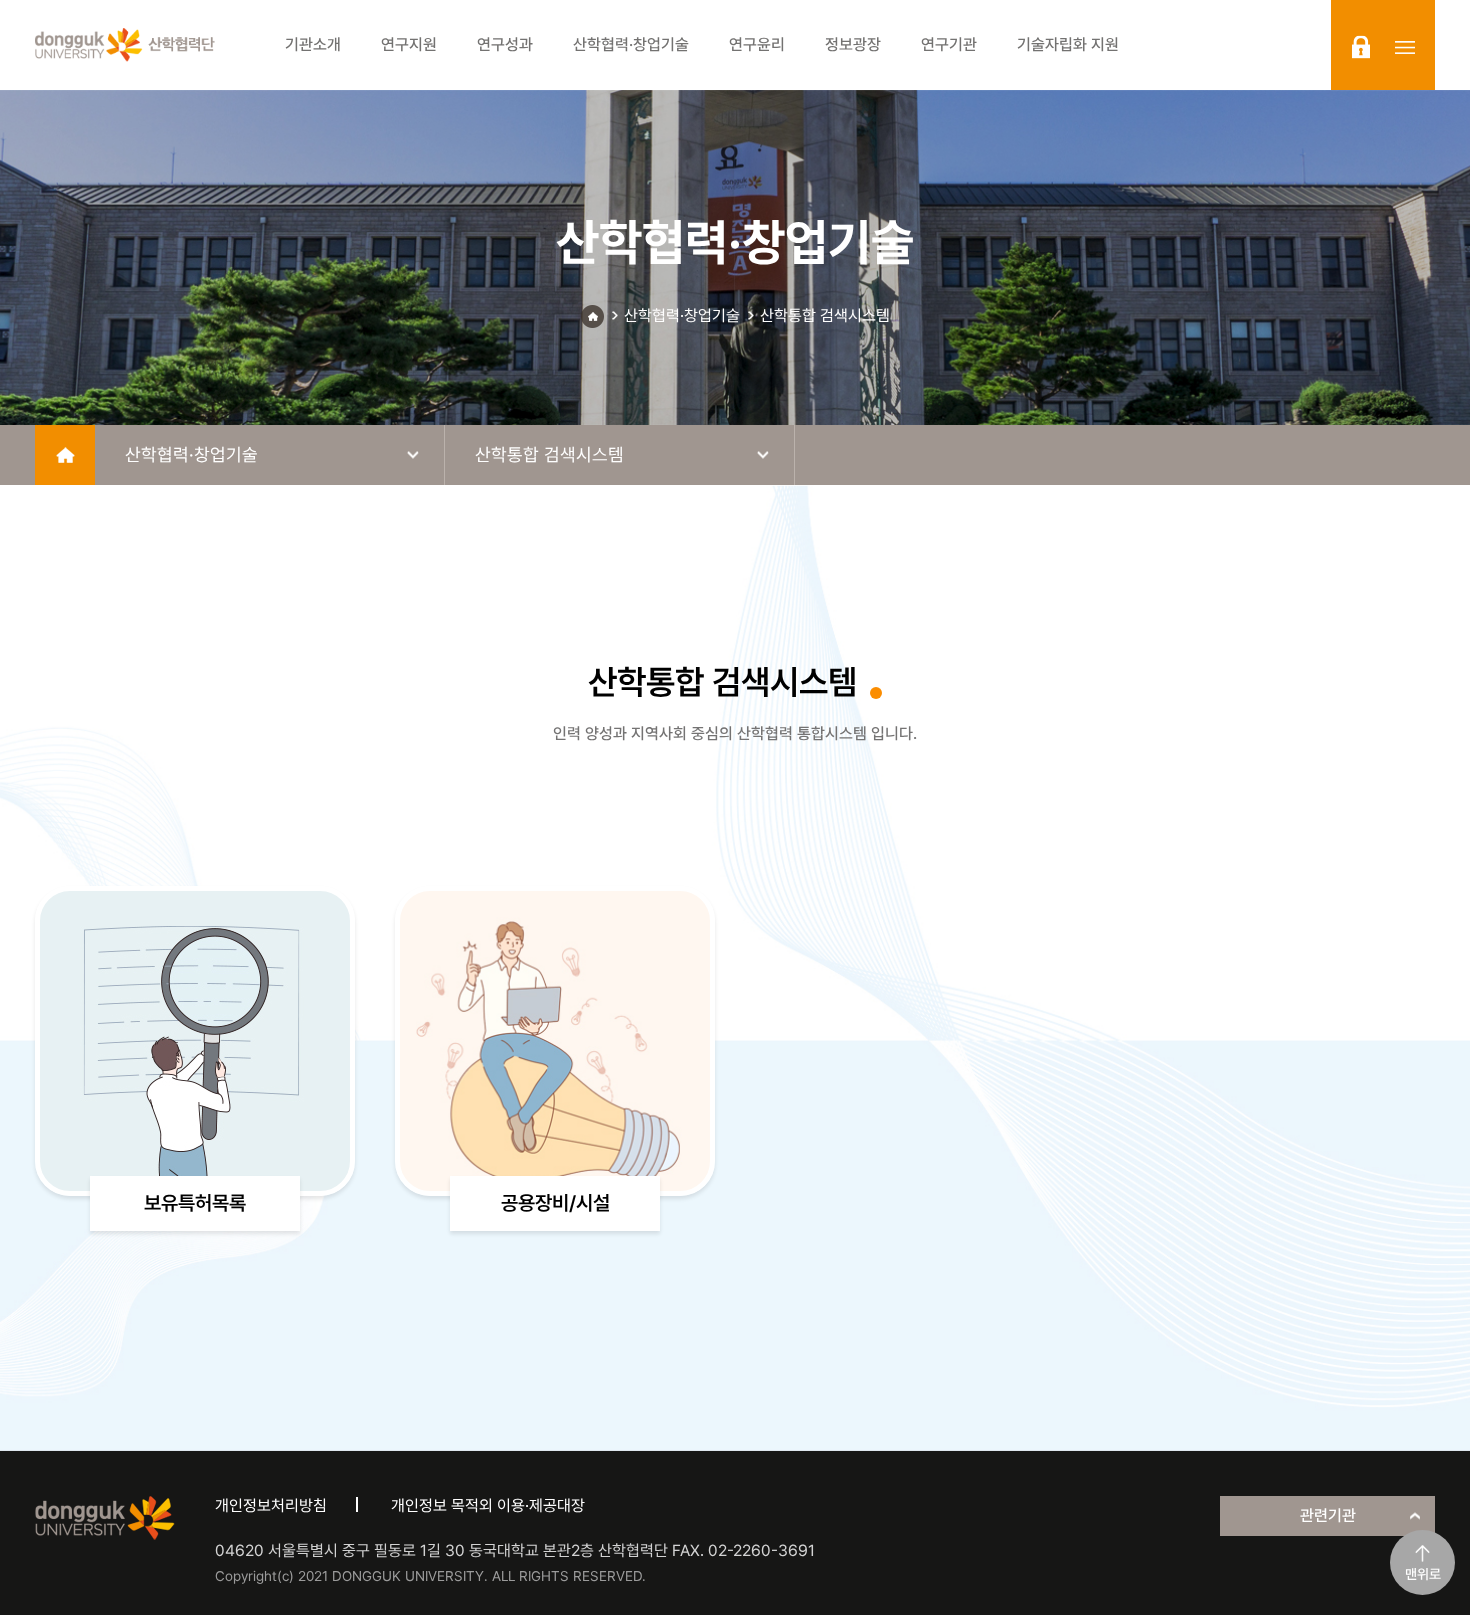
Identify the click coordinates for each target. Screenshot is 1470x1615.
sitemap (1405, 47)
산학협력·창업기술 (682, 315)
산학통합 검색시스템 (825, 315)
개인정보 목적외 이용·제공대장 (488, 1505)
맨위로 (1423, 1574)
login (1361, 47)
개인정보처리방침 (271, 1505)
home (65, 455)
